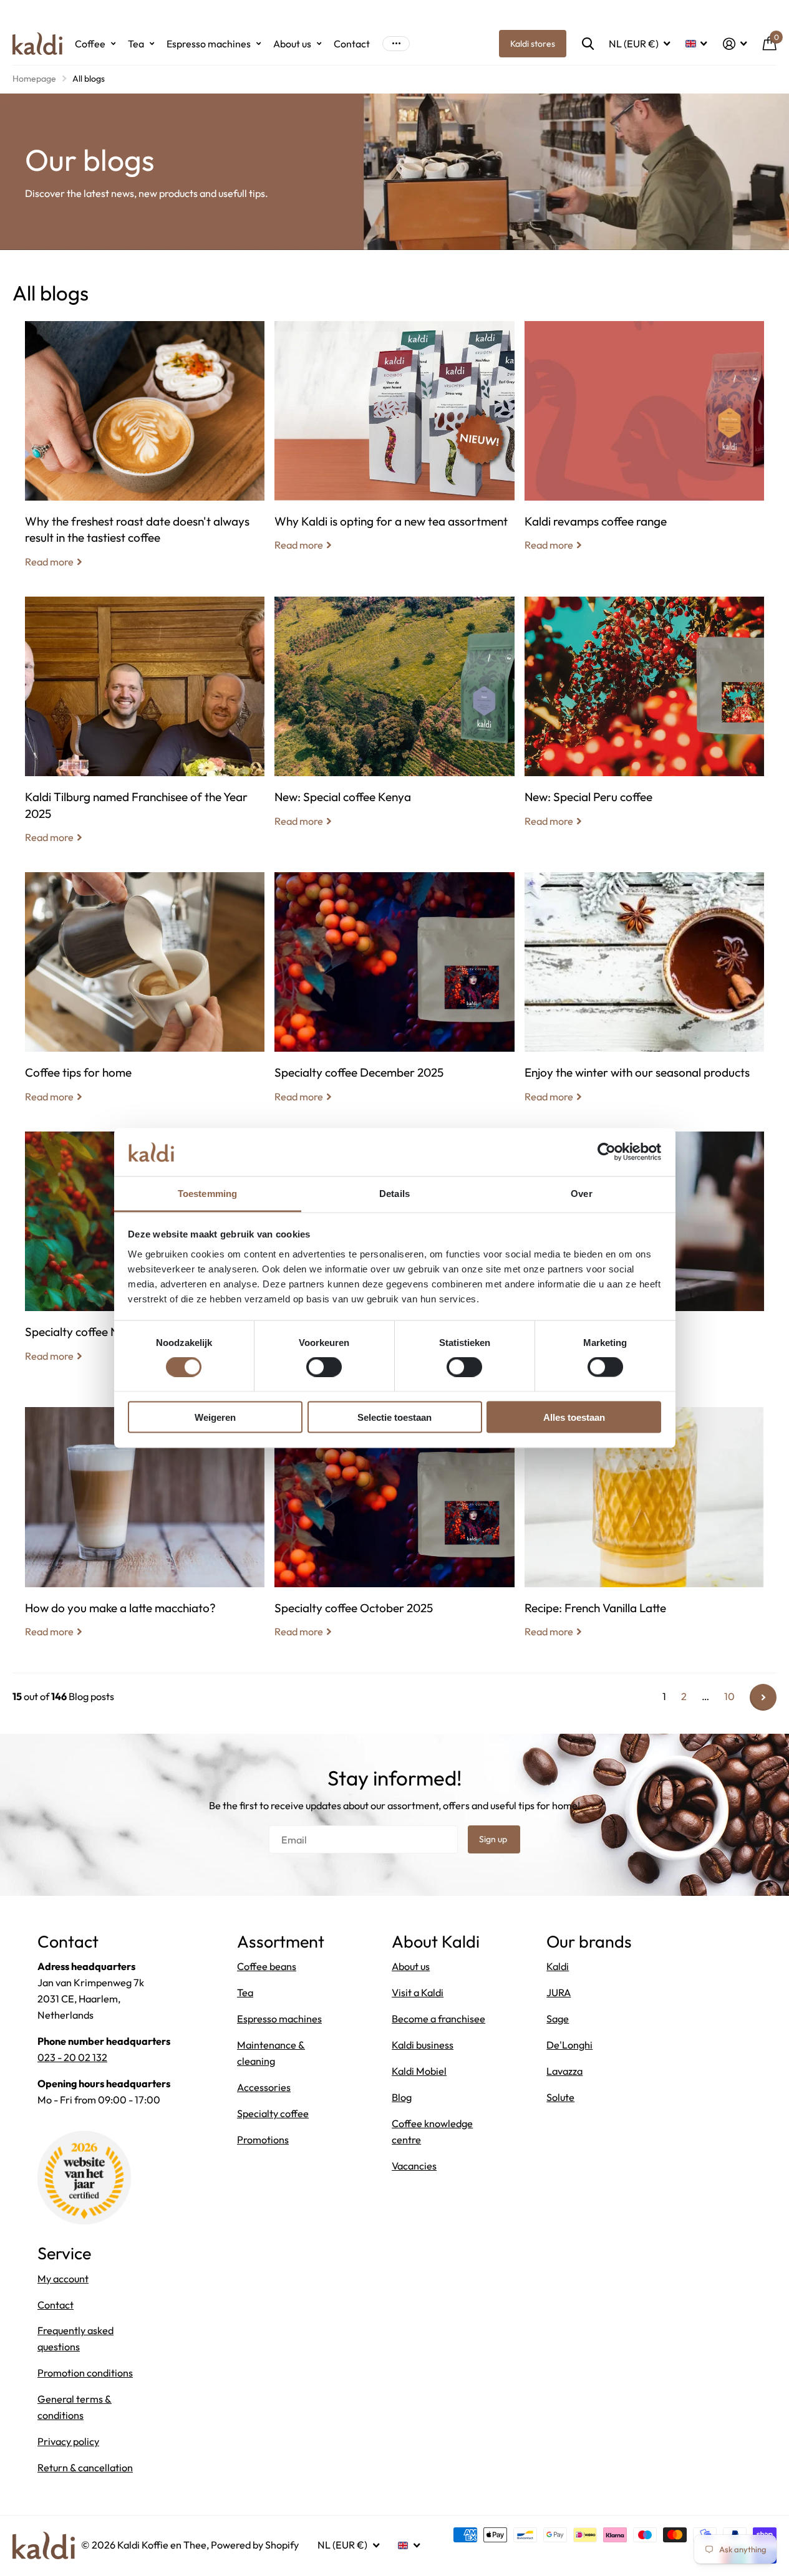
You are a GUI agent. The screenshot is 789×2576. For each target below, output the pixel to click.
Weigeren (215, 1417)
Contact (352, 44)
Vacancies (414, 2166)
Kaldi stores (533, 44)
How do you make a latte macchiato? (145, 1532)
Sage (558, 2019)
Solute (560, 2097)
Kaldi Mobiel (419, 2071)
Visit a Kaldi (418, 1992)
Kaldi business (423, 2045)
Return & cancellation (85, 2468)
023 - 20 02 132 (72, 2057)
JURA (559, 1992)
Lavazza (564, 2071)
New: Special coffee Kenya (394, 721)
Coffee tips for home (145, 997)
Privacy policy (68, 2441)
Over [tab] (581, 1193)
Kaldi (558, 1966)
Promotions (263, 2140)
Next (763, 1697)
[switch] (324, 1367)
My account (63, 2279)
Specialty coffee (273, 2113)
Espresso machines (209, 44)
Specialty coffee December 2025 (394, 997)
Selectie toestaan (394, 1417)
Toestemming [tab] (207, 1193)
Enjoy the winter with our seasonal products (644, 997)
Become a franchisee (438, 2019)
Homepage (34, 79)
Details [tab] (394, 1193)
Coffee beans (267, 1966)
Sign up (494, 1839)
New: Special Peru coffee (644, 721)
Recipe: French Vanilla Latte (644, 1532)
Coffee (90, 44)
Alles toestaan (574, 1417)
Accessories (264, 2087)
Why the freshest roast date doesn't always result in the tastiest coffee (145, 454)
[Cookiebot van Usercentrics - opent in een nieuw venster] (607, 1152)
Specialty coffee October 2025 (394, 1532)
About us (292, 44)
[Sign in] (735, 44)
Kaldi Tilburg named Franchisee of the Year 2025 (145, 729)
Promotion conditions (85, 2373)
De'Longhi (569, 2045)
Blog (402, 2097)
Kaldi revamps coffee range (644, 446)
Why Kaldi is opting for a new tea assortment (394, 446)
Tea (136, 44)
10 (729, 1696)
